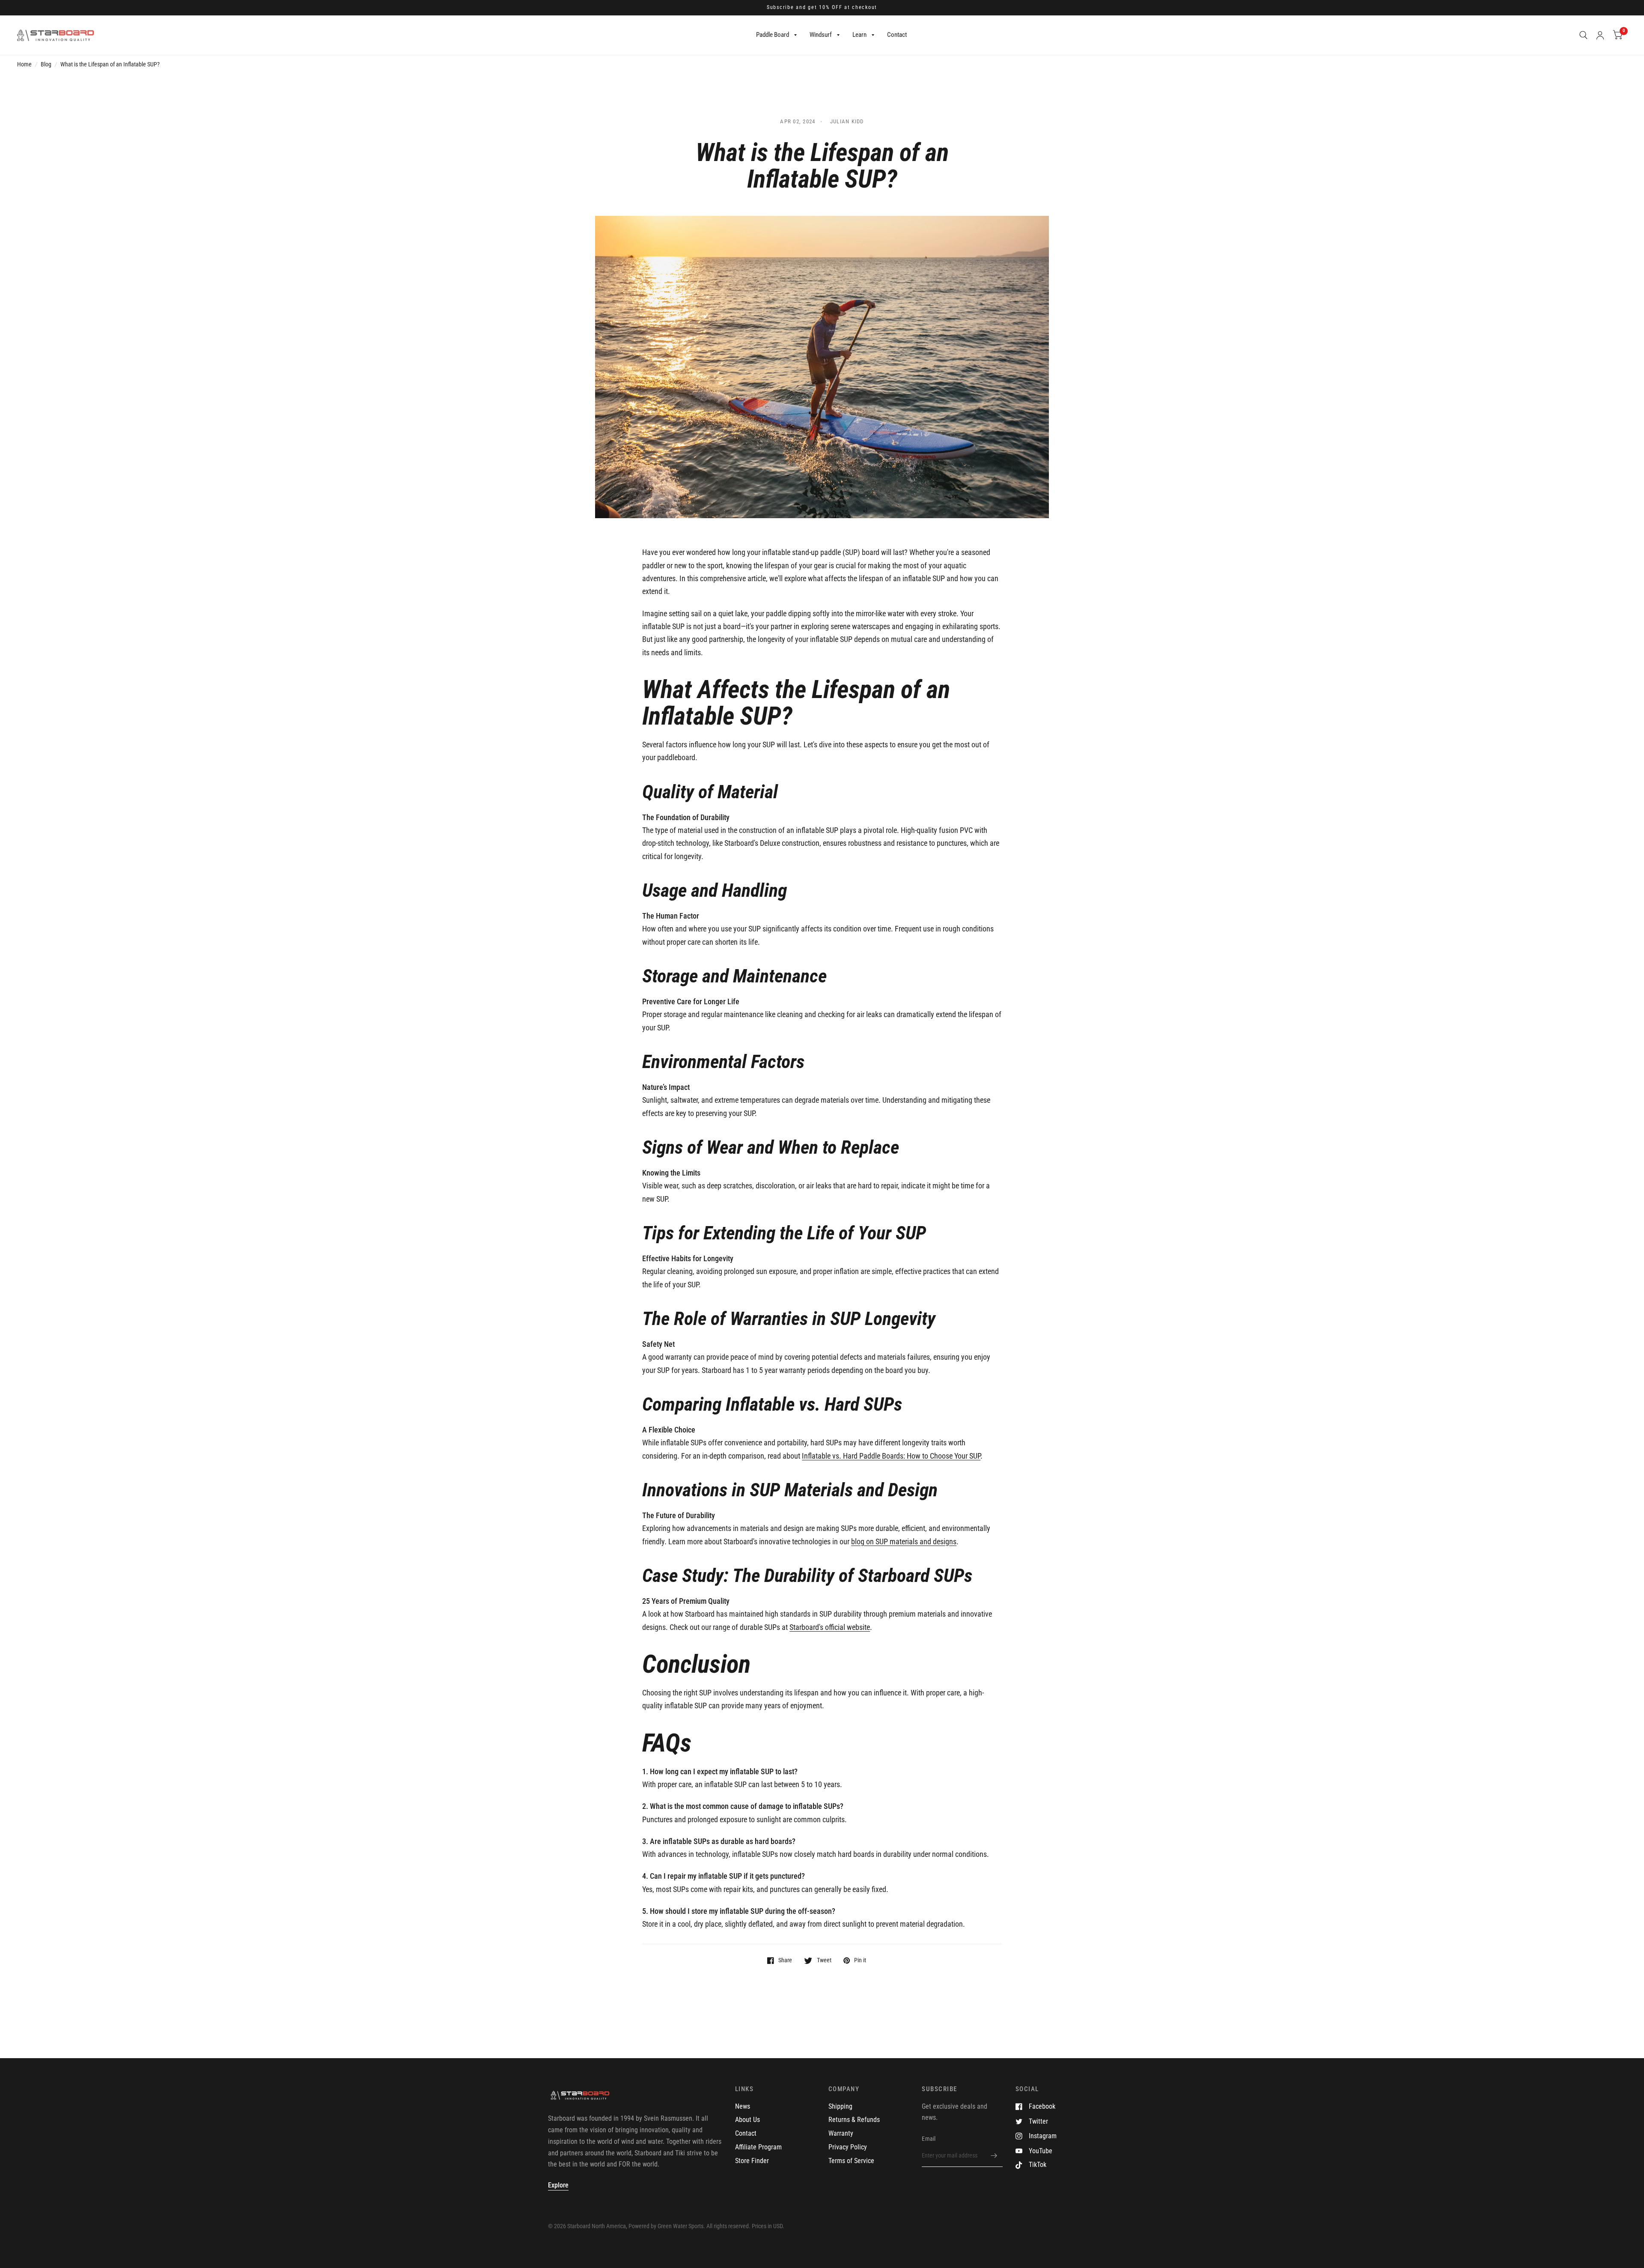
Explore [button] (558, 2185)
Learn (859, 35)
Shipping (840, 2106)
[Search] (1583, 35)
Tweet (824, 1960)
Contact (897, 35)
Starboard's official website (830, 1627)
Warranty (841, 2133)
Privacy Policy (848, 2147)
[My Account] (1600, 35)
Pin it (860, 1960)
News (743, 2106)
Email (929, 2139)
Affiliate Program (758, 2147)
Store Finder (752, 2161)
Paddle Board (773, 35)
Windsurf (821, 35)
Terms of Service (851, 2161)
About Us (748, 2120)
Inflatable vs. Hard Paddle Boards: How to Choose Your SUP (891, 1456)
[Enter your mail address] (994, 2156)
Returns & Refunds (854, 2120)
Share (785, 1960)
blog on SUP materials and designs (904, 1541)
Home (24, 64)
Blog (46, 64)
